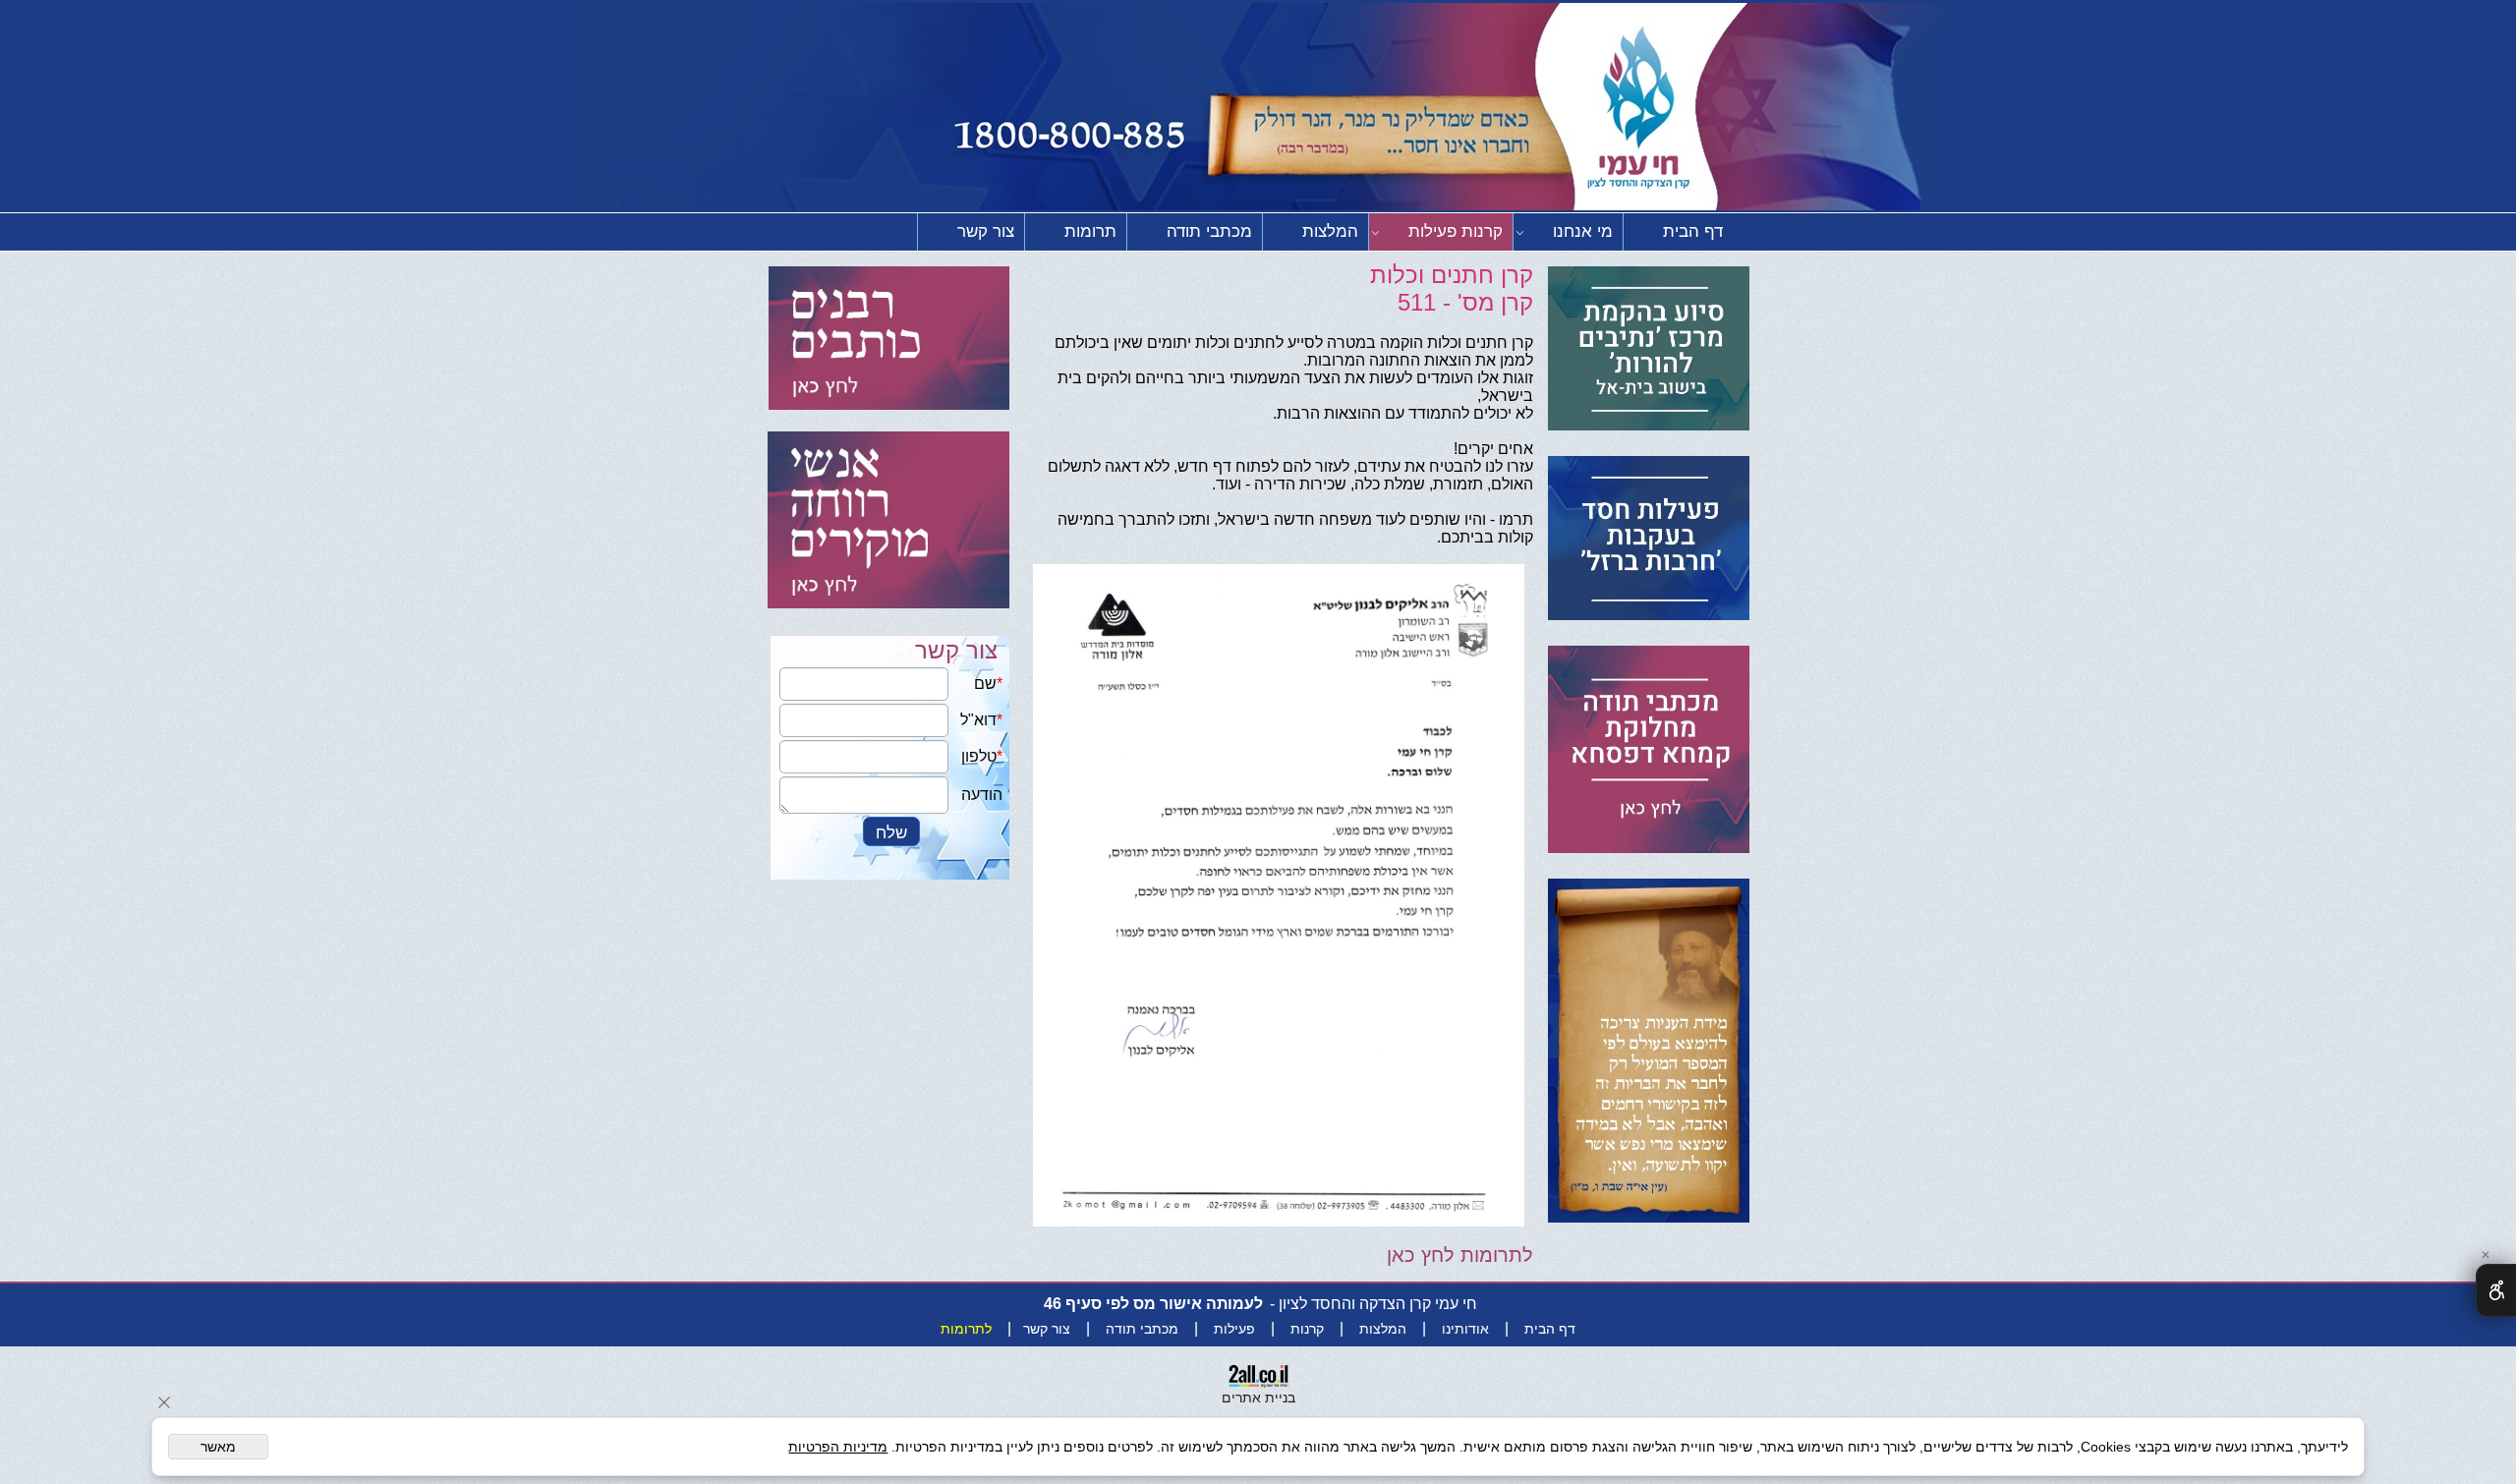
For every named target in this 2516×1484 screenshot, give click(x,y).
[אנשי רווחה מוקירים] (888, 513)
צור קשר (986, 231)
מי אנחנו (1583, 231)
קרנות (1307, 1329)
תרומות (1090, 231)
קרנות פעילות (1456, 231)
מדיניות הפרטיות (838, 1447)
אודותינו (1465, 1329)
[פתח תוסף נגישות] (2496, 1290)
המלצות (1330, 231)
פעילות (1234, 1329)
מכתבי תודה (1209, 231)
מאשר (218, 1447)
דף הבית (1693, 231)
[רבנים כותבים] (889, 340)
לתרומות (966, 1329)
